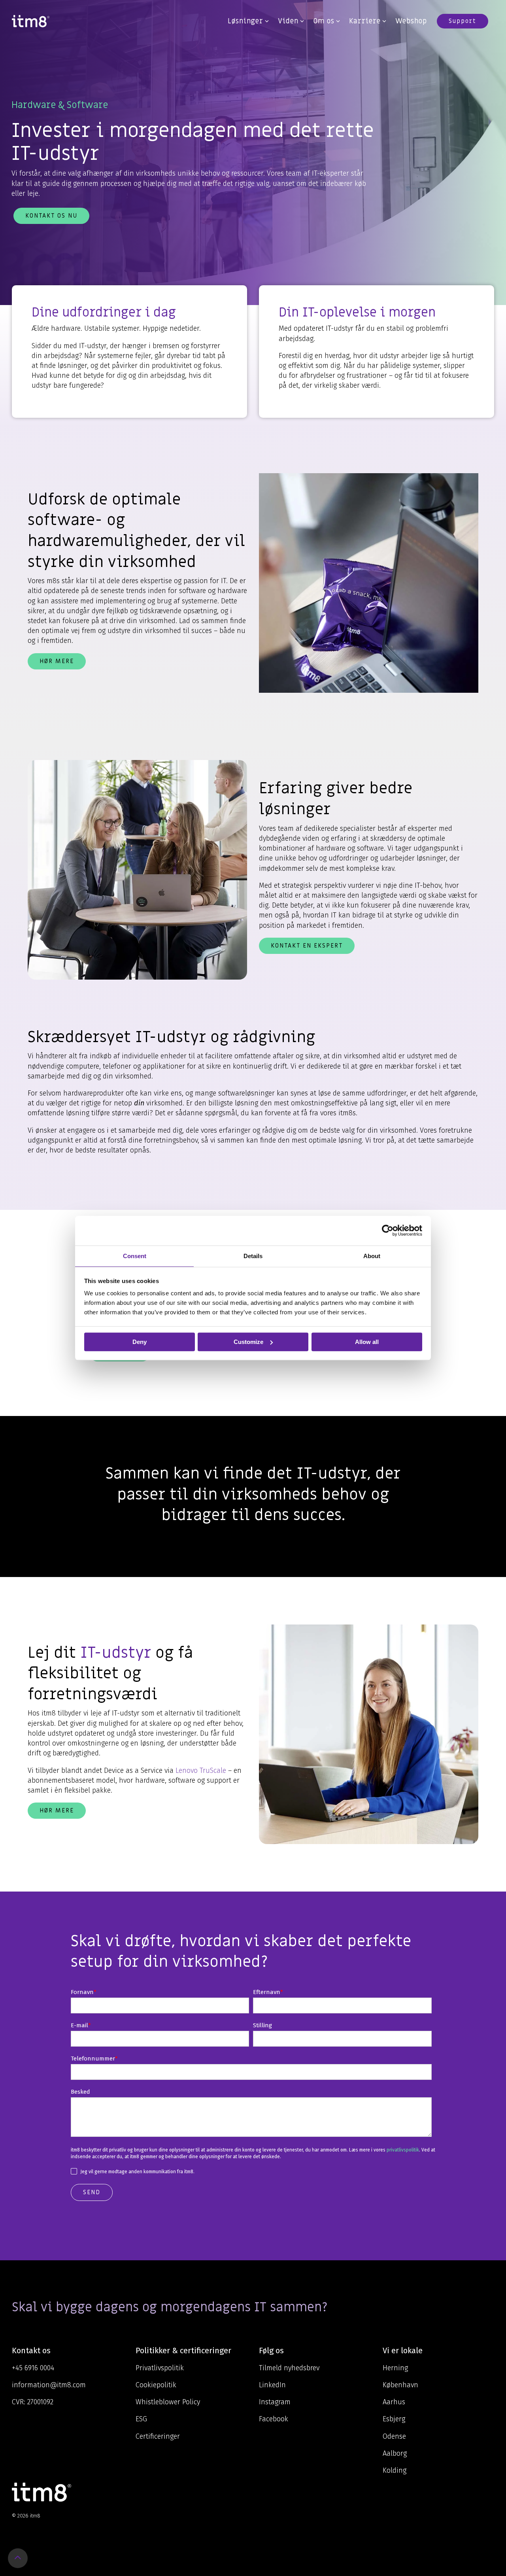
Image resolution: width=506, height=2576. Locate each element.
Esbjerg (394, 2419)
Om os (324, 21)
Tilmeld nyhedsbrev (289, 2368)
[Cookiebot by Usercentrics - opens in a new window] (388, 1230)
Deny (140, 1342)
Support (463, 21)
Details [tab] (253, 1256)
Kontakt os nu (51, 216)
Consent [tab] (135, 1256)
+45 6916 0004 (33, 2368)
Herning (395, 2368)
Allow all (367, 1342)
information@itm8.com (49, 2385)
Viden (288, 21)
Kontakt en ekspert (307, 946)
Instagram (275, 2402)
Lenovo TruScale (201, 1770)
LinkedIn (272, 2385)
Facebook (274, 2419)
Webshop (411, 21)
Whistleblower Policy (168, 2402)
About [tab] (372, 1256)
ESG (141, 2419)
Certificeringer (158, 2436)
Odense (394, 2436)
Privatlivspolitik (160, 2368)
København (400, 2385)
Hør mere (57, 661)
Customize (248, 1342)
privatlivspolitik (403, 2150)
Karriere (365, 21)
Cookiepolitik (156, 2385)
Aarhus (394, 2402)
